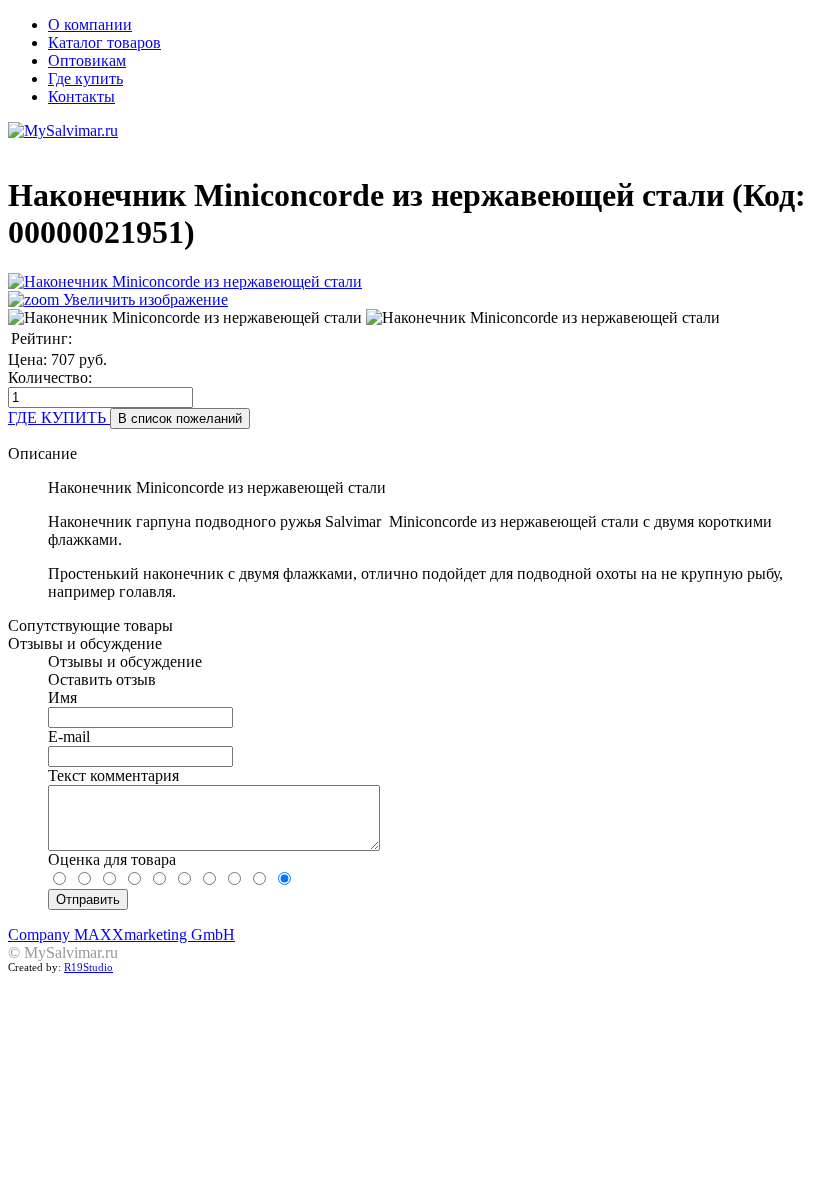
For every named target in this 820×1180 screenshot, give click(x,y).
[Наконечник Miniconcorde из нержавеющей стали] (185, 318)
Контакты (81, 96)
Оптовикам (87, 60)
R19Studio (88, 967)
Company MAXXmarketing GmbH (121, 934)
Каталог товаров (104, 42)
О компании (90, 24)
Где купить (85, 78)
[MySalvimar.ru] (410, 131)
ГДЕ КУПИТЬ (59, 417)
